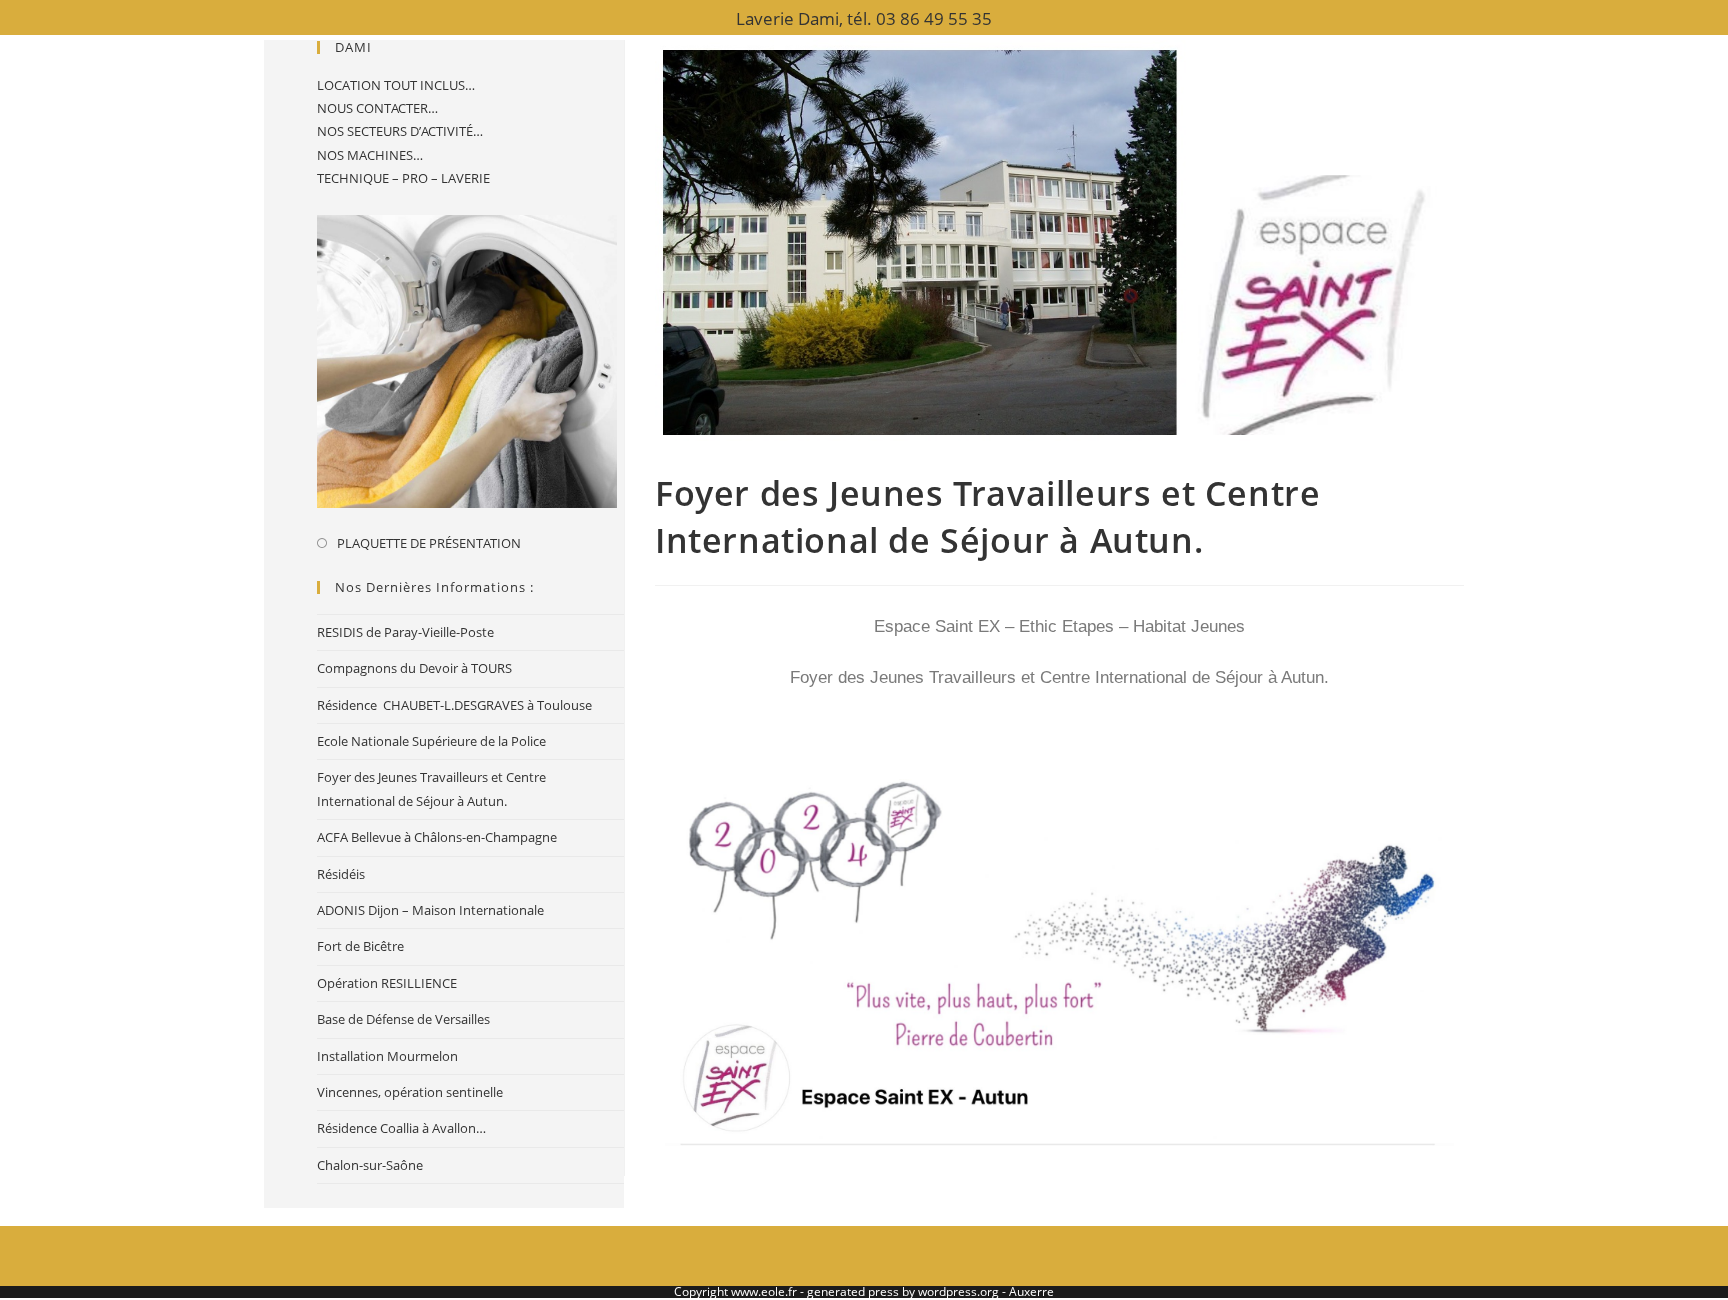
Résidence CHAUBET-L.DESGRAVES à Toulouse (454, 705)
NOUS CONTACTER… (377, 108)
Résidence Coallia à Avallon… (401, 1128)
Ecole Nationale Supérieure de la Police (431, 741)
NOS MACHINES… (370, 155)
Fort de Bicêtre (360, 946)
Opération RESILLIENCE (387, 983)
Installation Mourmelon (387, 1056)
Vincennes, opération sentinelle (410, 1092)
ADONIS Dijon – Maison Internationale (430, 910)
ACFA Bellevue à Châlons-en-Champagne (437, 837)
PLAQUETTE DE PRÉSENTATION (429, 543)
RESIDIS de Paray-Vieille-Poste (405, 632)
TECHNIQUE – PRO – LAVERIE (403, 178)
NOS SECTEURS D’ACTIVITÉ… (400, 131)
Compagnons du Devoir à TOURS (414, 668)
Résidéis (341, 874)
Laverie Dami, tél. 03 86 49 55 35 (864, 18)
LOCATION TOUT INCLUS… (396, 85)
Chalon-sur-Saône (370, 1165)
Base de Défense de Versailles (403, 1019)
